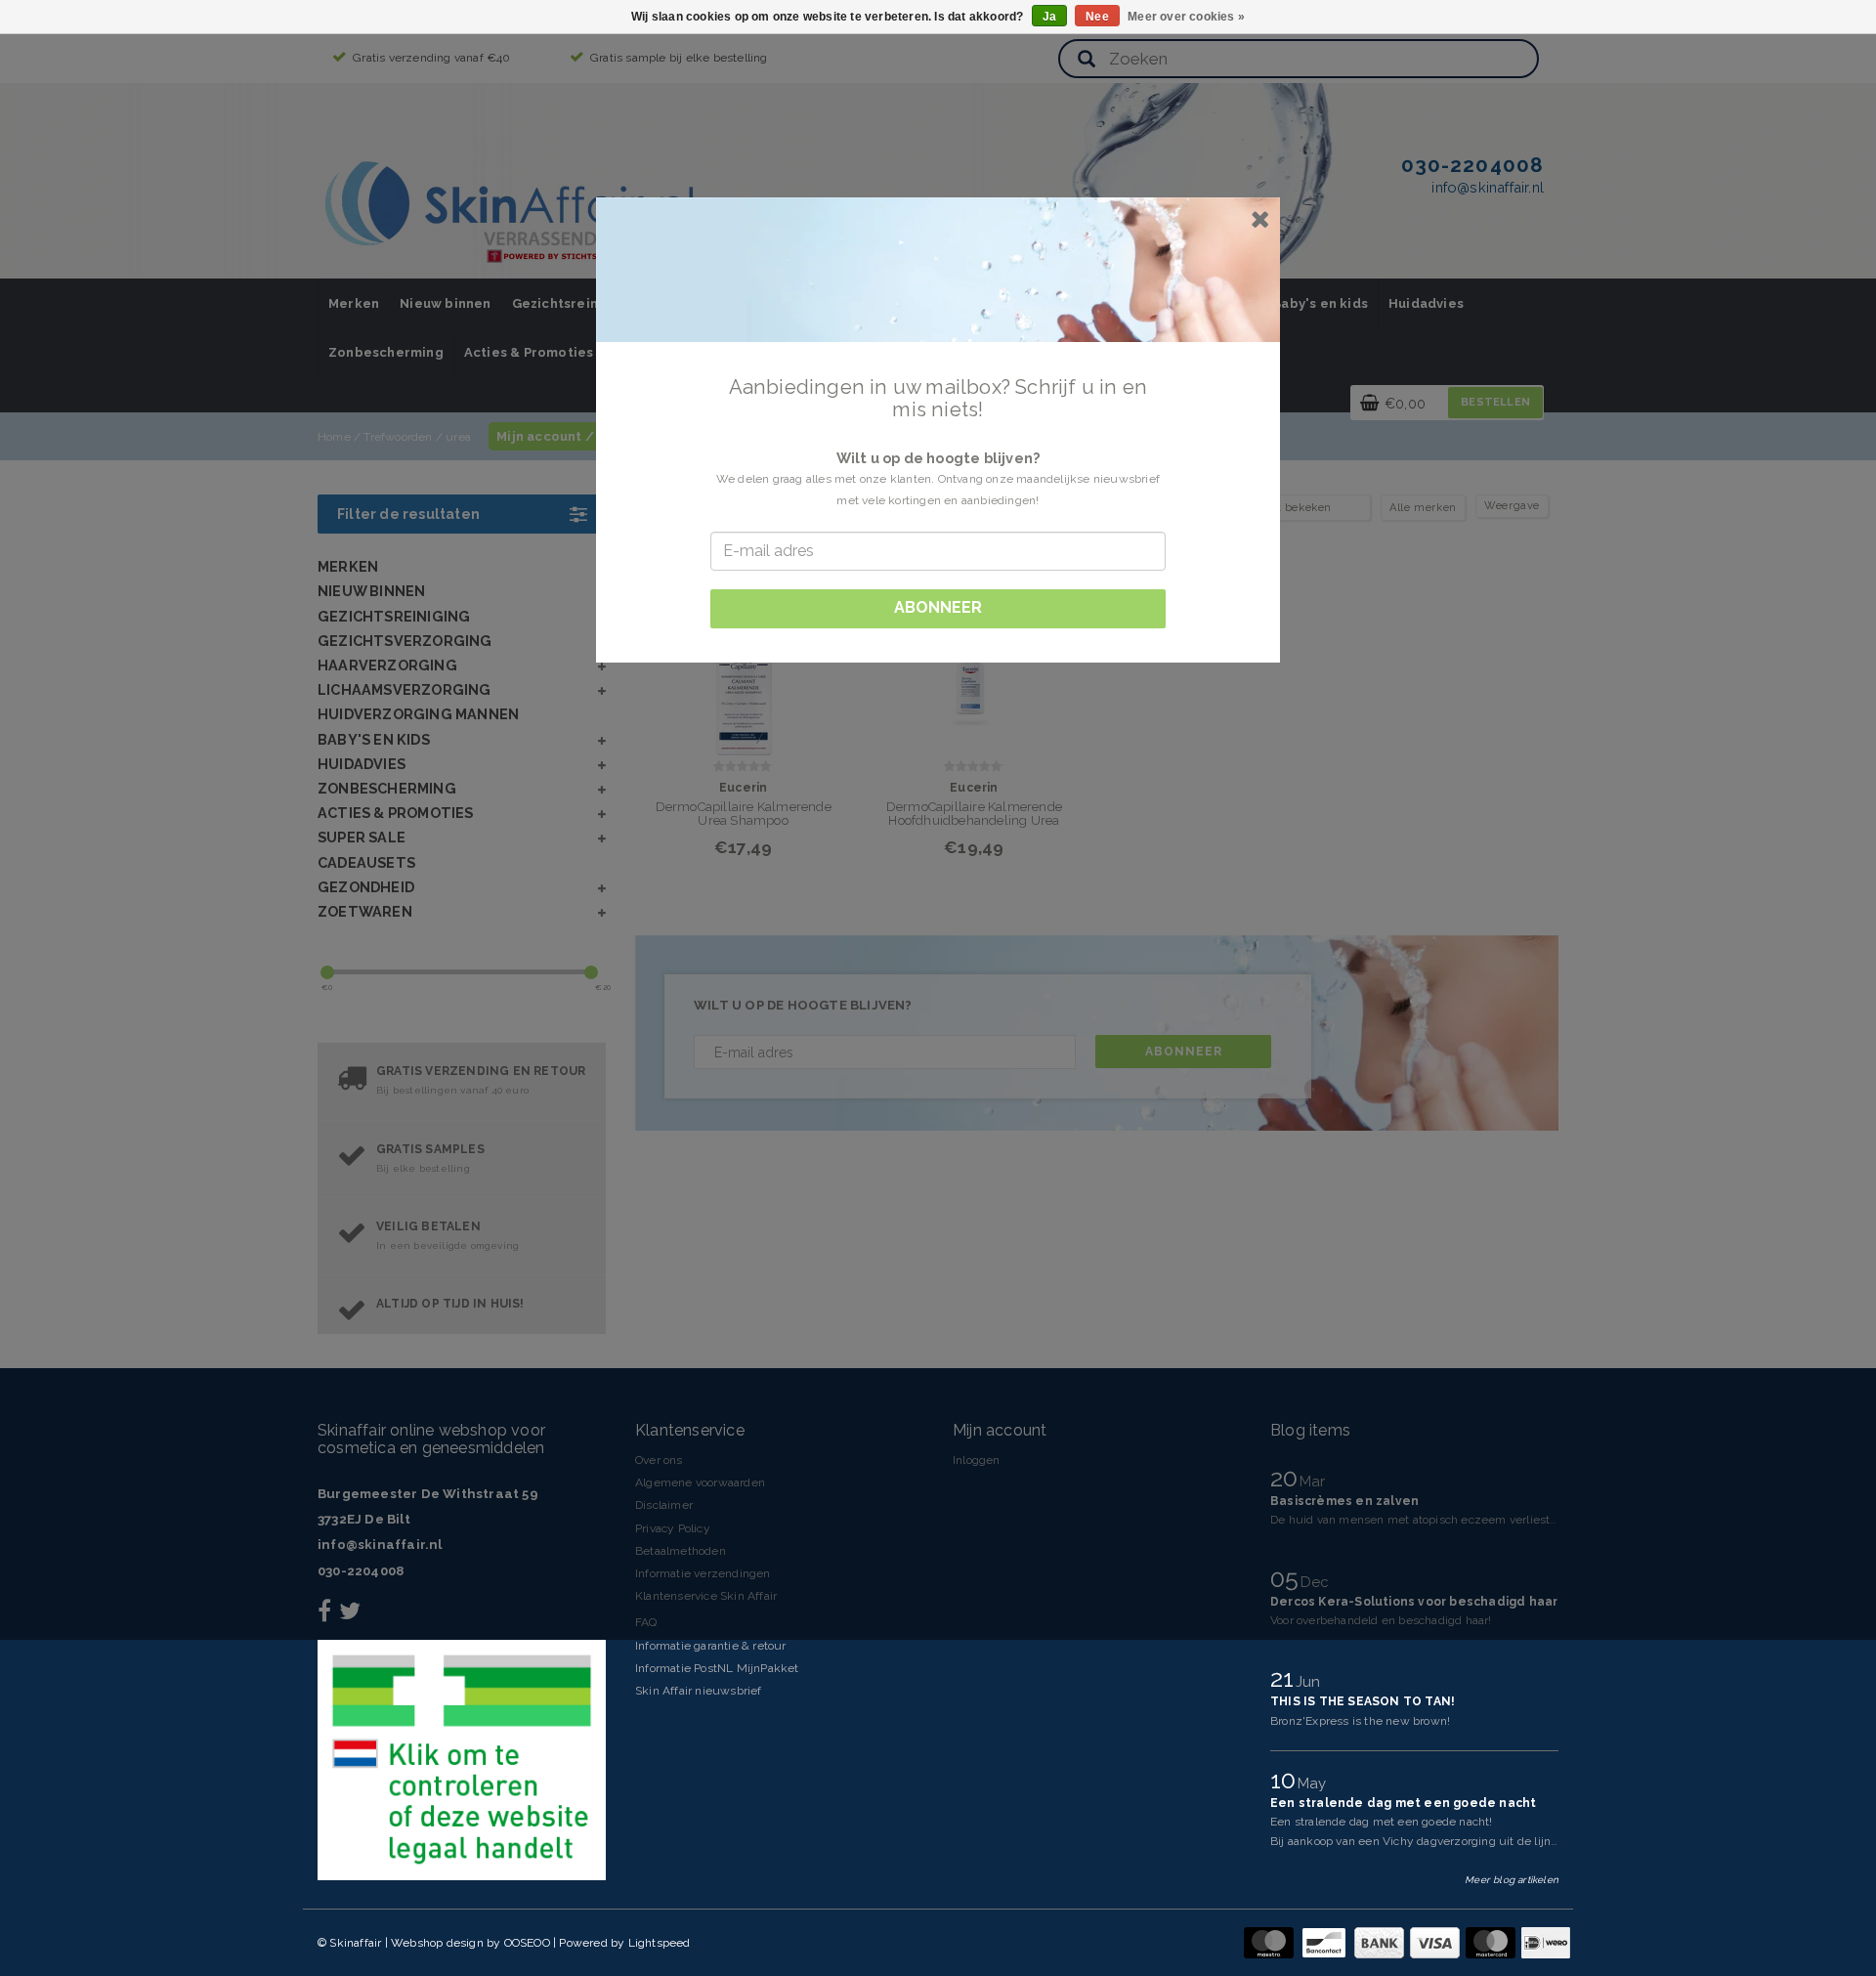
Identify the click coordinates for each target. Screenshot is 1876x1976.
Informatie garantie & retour (711, 1646)
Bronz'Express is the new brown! (1360, 1721)
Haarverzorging (387, 665)
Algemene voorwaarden (700, 1482)
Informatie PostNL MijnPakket (717, 1668)
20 (1287, 1478)
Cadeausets (366, 862)
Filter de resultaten (408, 514)
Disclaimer (664, 1505)
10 (1286, 1780)
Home (334, 437)
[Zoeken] (1087, 60)
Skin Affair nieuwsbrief (699, 1691)
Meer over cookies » (1186, 17)
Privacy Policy (673, 1528)
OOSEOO (527, 1943)
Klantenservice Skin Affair (706, 1596)
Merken (354, 303)
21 (1285, 1678)
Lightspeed (660, 1943)
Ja (1049, 17)
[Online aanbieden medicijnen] (462, 1760)
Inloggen (977, 1460)
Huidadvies (1426, 303)
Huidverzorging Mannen (418, 714)
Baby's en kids (1320, 303)
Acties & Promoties (529, 352)
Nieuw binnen (445, 303)
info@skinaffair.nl (380, 1545)
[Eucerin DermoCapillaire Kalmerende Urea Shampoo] (743, 665)
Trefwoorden (398, 437)
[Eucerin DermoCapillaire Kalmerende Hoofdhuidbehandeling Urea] (974, 665)
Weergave (1512, 506)
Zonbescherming (386, 352)
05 (1288, 1578)
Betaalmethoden (681, 1551)
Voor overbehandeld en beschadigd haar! (1381, 1620)
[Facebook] (327, 1615)
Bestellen (1495, 402)
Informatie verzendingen (703, 1573)
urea (458, 437)
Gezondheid (366, 887)
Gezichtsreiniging (572, 303)
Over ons (659, 1460)
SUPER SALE (362, 837)
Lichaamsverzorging (405, 689)
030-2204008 (361, 1571)
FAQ (646, 1622)
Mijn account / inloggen (577, 436)
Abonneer (1184, 1052)
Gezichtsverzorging (405, 641)
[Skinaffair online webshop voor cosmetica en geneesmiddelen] (513, 205)
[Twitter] (352, 1615)
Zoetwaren (365, 911)
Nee (1097, 17)
